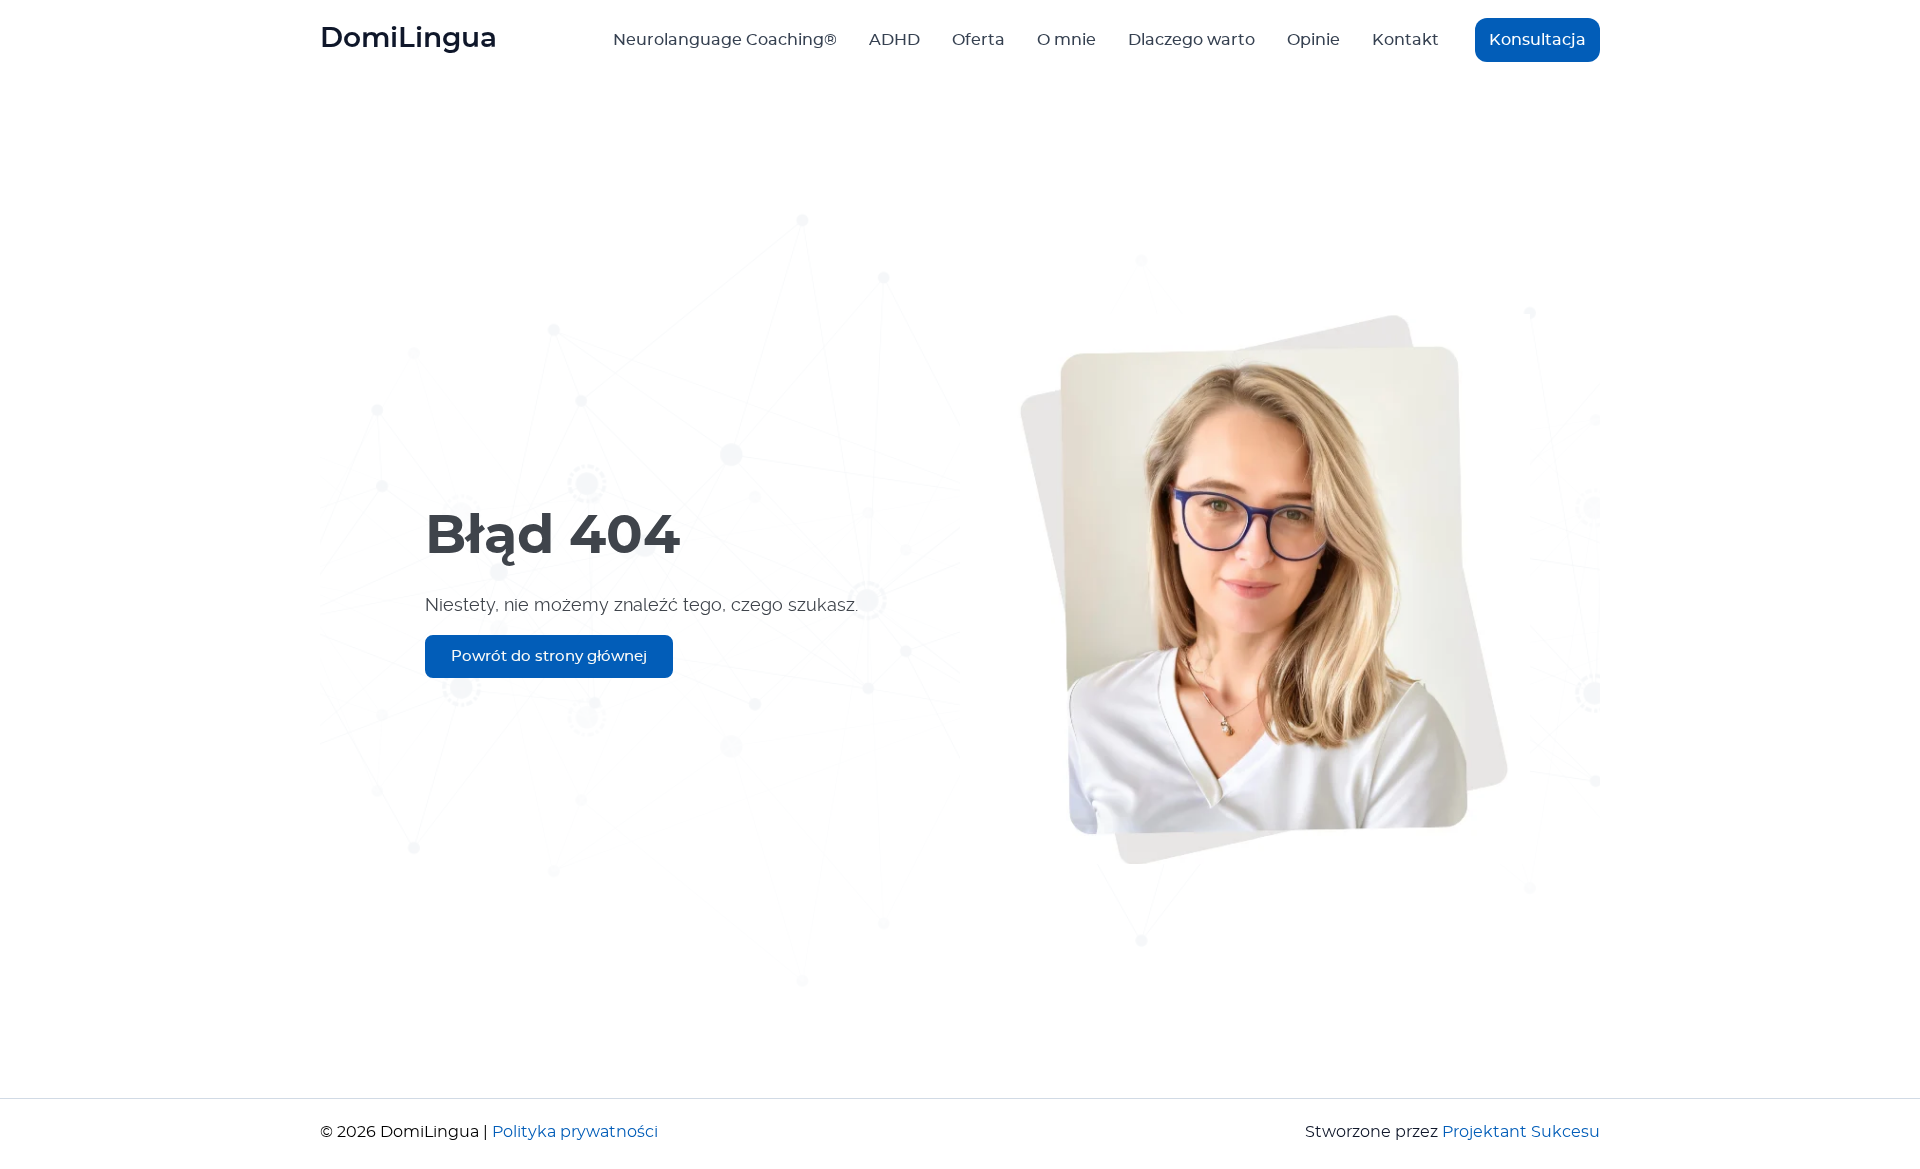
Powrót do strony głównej (549, 656)
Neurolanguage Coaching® (725, 40)
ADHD (894, 40)
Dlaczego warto (1191, 40)
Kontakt (1405, 40)
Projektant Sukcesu (1521, 1132)
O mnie (1066, 40)
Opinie (1313, 40)
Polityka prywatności (575, 1132)
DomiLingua (408, 39)
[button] (1537, 40)
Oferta (978, 40)
